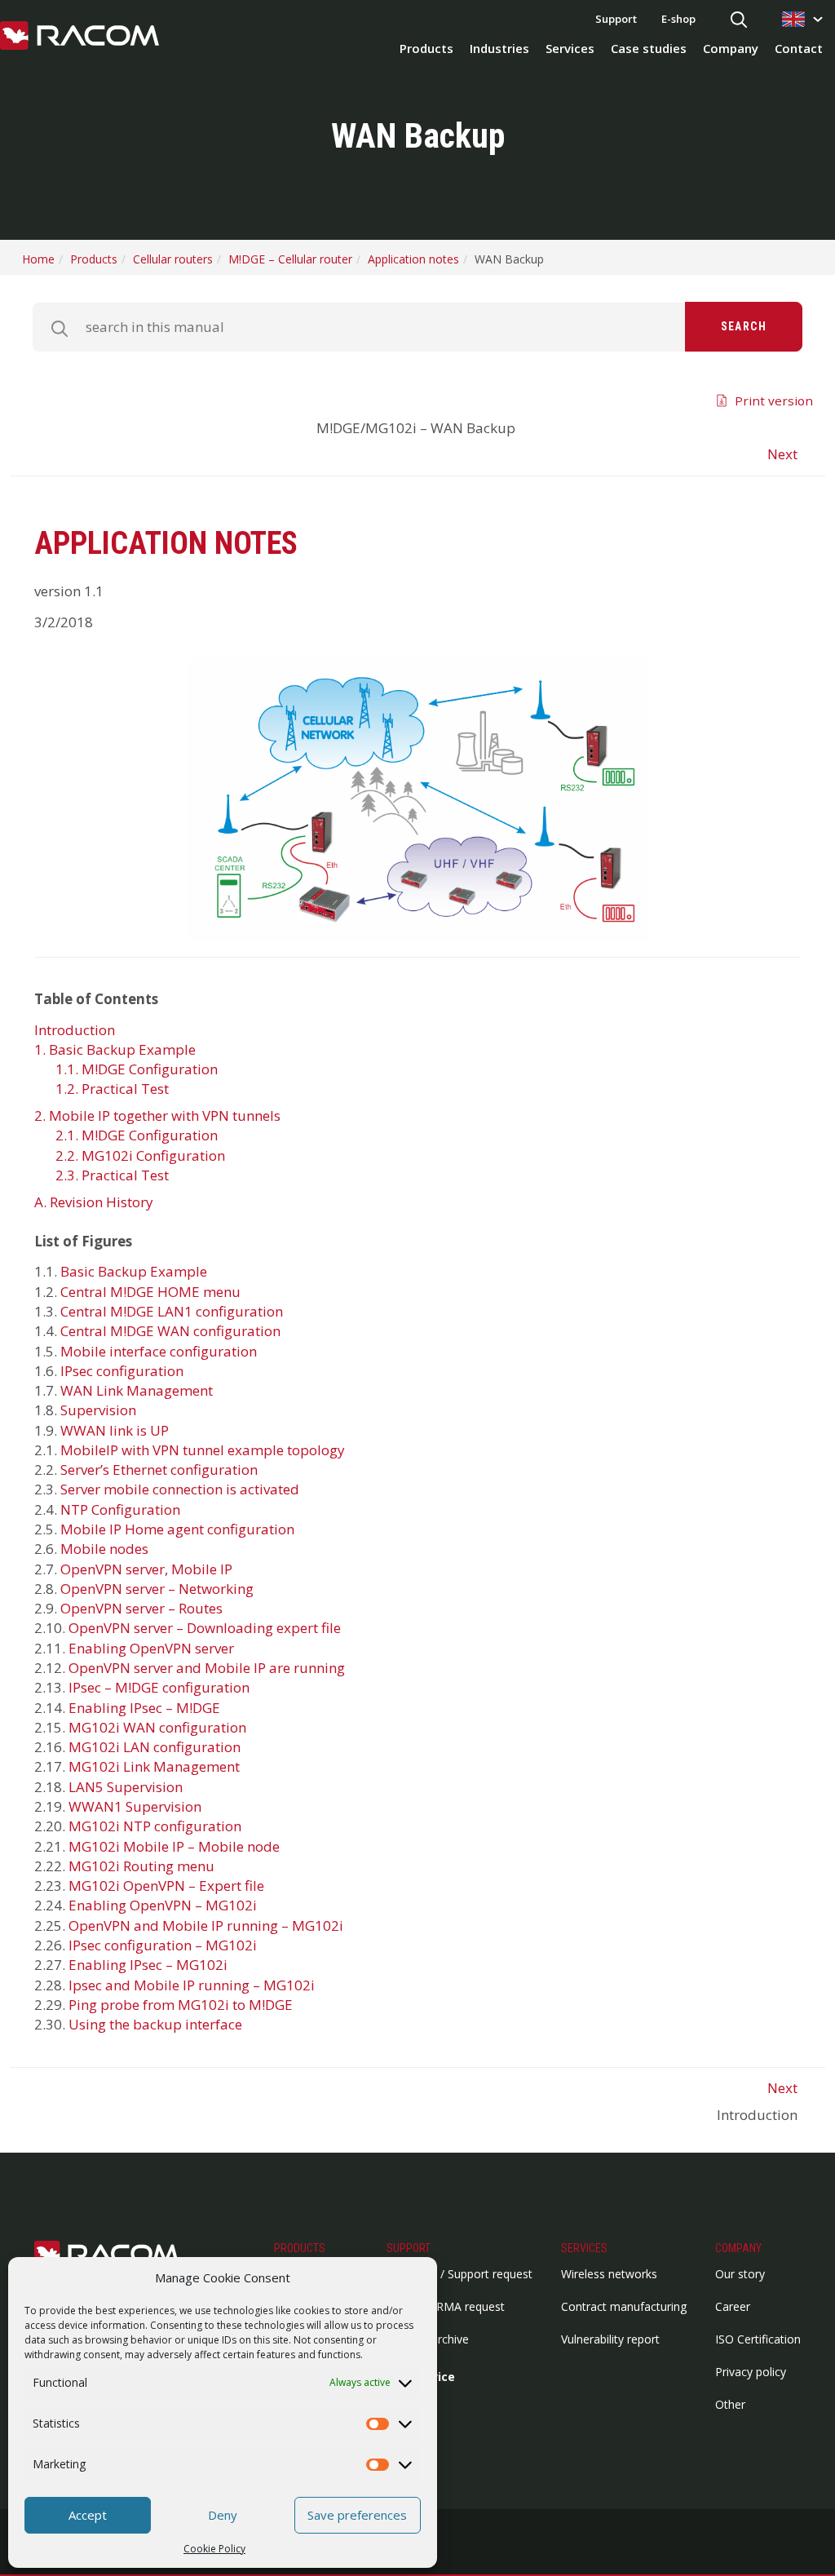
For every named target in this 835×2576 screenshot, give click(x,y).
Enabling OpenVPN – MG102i (163, 1905)
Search (744, 326)
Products (426, 48)
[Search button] (739, 21)
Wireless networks (609, 2274)
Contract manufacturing (624, 2306)
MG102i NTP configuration (155, 1826)
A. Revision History (94, 1202)
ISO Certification (758, 2339)
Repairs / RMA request (446, 2306)
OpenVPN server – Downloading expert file (205, 1628)
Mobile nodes (104, 1549)
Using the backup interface (155, 2024)
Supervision (98, 1410)
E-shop (678, 19)
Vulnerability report (610, 2339)
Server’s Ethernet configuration (159, 1469)
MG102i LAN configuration (155, 1747)
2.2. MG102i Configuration (140, 1155)
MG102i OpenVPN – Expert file (166, 1886)
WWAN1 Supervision (135, 1806)
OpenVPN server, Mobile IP (146, 1569)
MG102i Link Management (154, 1766)
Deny (223, 2515)
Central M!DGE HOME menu (150, 1292)
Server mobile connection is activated (180, 1489)
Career (733, 2306)
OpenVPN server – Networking (157, 1589)
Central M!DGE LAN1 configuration (172, 1311)
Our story (740, 2274)
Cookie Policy (214, 2549)
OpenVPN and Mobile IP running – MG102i (206, 1925)
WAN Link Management (137, 1390)
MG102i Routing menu (141, 1866)
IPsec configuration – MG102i (163, 1945)
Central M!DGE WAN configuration (170, 1331)
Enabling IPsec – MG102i (148, 1965)
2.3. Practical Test (112, 1175)
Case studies (649, 48)
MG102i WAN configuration (157, 1727)
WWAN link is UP (115, 1430)
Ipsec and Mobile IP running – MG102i (192, 1985)
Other (730, 2404)
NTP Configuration (120, 1509)
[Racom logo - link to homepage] (80, 37)
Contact (799, 48)
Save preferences (357, 2515)
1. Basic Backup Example (115, 1049)
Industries (499, 48)
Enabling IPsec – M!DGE (144, 1708)
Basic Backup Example (134, 1271)
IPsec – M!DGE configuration (159, 1687)
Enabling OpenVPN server (151, 1648)
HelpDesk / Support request (459, 2274)
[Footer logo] (116, 2255)
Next (782, 454)
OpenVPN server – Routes (141, 1608)
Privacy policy (751, 2372)
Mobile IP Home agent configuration (177, 1529)
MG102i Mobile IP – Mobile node (174, 1846)
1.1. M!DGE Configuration (137, 1069)
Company (731, 48)
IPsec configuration (122, 1371)
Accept (88, 2515)
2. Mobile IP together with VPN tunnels (157, 1115)
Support (616, 19)
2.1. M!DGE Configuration (137, 1135)
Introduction (75, 1030)
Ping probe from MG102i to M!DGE (181, 2005)
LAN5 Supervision (126, 1787)
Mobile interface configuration (159, 1351)
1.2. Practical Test (112, 1089)
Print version (774, 401)
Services (570, 48)
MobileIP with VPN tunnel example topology (203, 1450)
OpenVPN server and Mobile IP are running (207, 1668)
